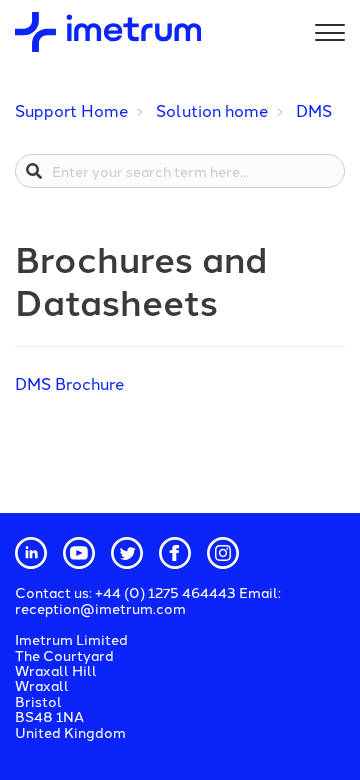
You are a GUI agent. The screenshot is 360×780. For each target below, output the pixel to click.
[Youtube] (79, 553)
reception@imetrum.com (100, 608)
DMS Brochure (69, 383)
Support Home (71, 110)
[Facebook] (175, 553)
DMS (314, 110)
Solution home (212, 110)
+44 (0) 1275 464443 (167, 592)
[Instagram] (223, 553)
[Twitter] (127, 553)
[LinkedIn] (31, 553)
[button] (327, 28)
